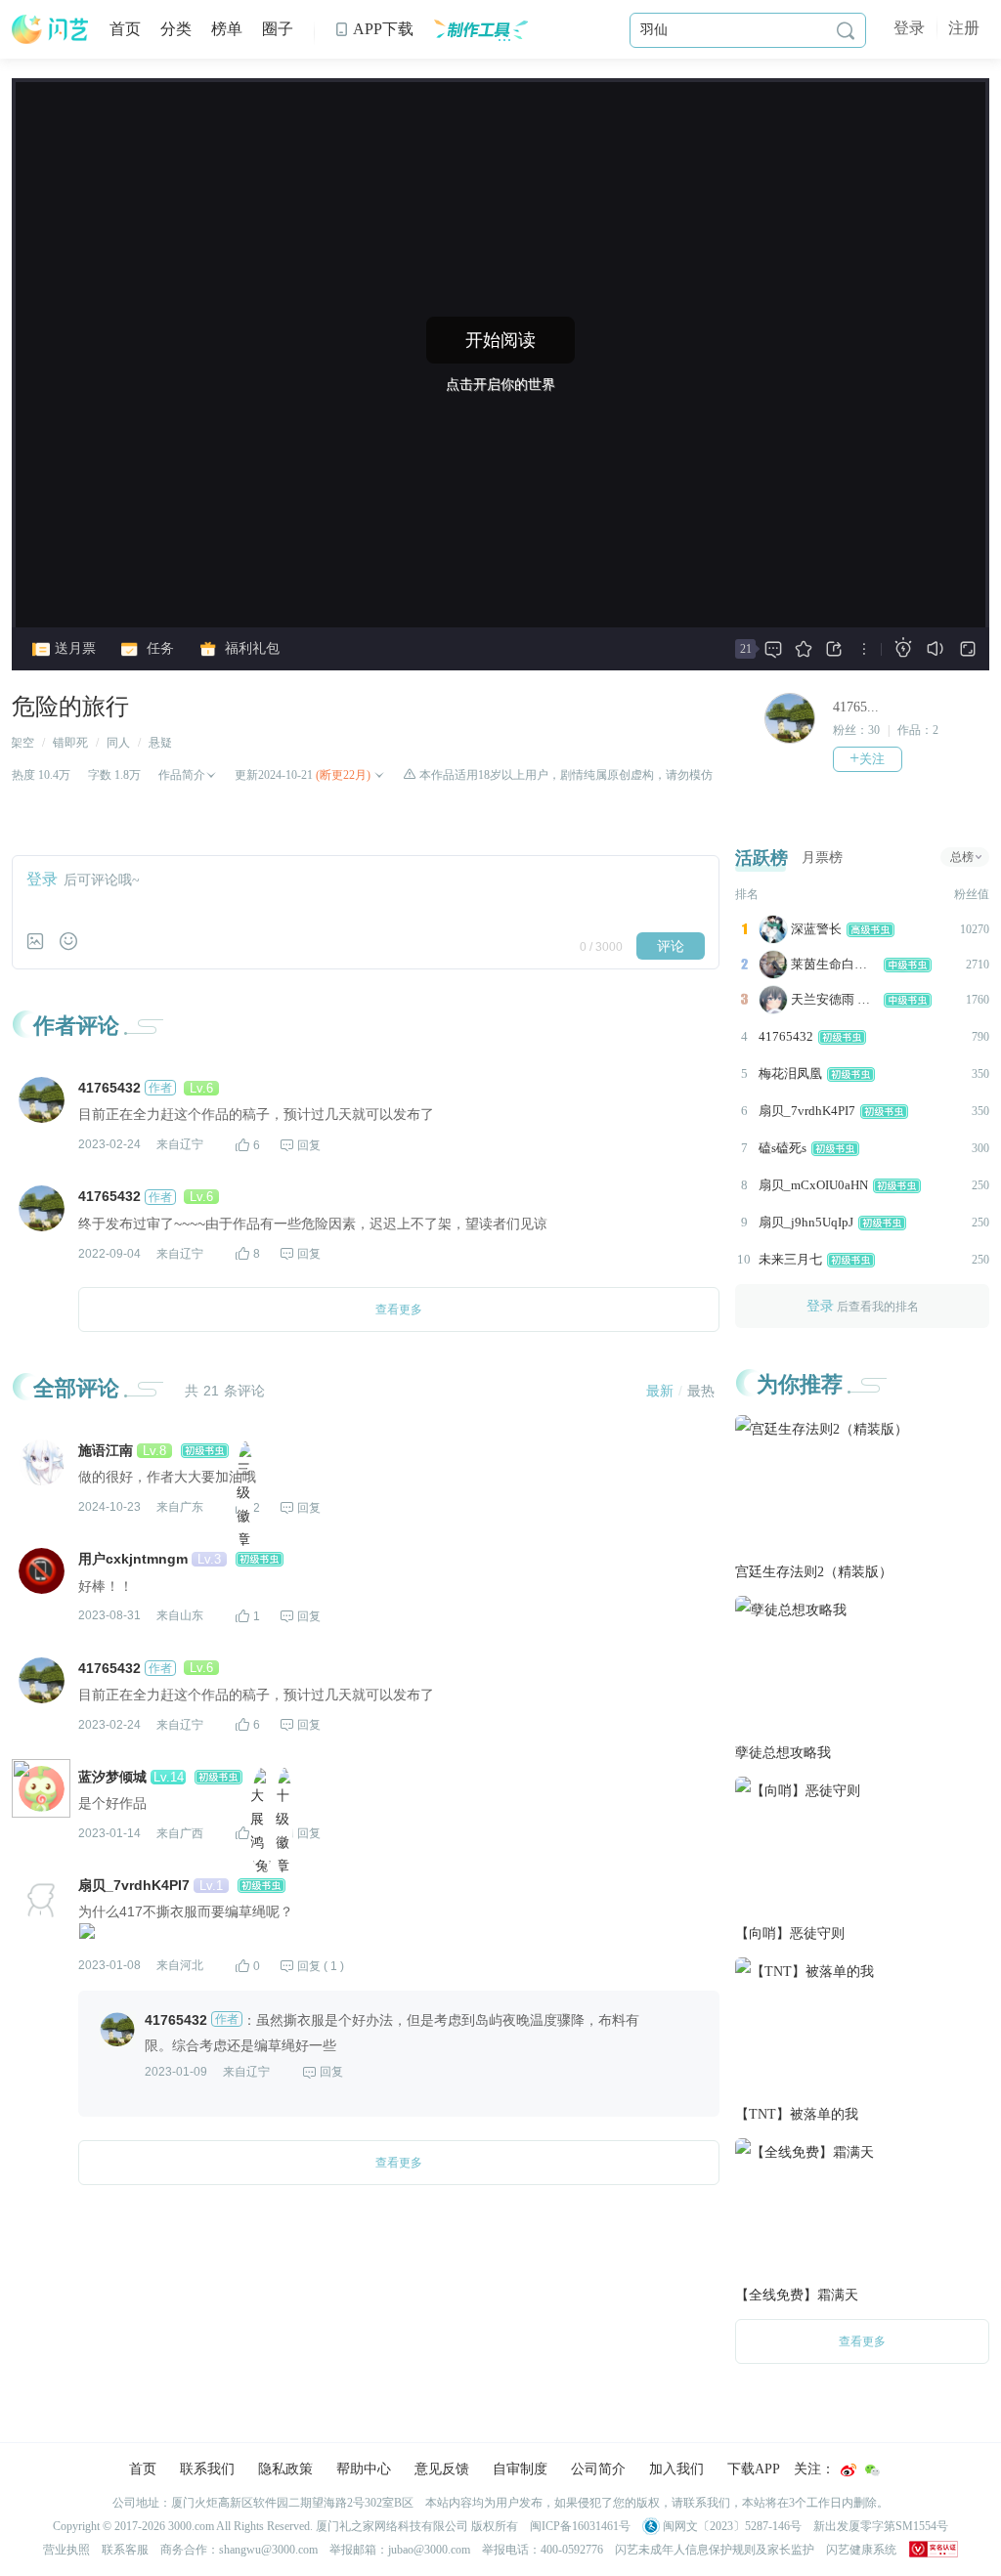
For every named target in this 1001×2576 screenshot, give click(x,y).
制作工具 (480, 29)
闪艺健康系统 (861, 2550)
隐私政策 (285, 2469)
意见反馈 (442, 2469)
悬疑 (160, 743)
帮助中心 (364, 2469)
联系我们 (207, 2469)
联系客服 (125, 2550)
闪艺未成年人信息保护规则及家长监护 (715, 2550)
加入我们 (676, 2469)
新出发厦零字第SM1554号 (881, 2526)
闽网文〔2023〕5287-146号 (731, 2526)
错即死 (70, 743)
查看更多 (862, 2341)
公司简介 (598, 2469)
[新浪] (849, 2470)
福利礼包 (250, 648)
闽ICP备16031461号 (580, 2526)
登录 (909, 28)
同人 (118, 743)
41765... (856, 707)
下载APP (754, 2469)
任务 (158, 648)
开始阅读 (500, 340)
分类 (176, 29)
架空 (22, 743)
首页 (125, 29)
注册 (964, 28)
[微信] (872, 2470)
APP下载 (374, 29)
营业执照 (66, 2550)
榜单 (227, 29)
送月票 (73, 648)
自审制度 (520, 2469)
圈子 (278, 29)
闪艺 (51, 29)
